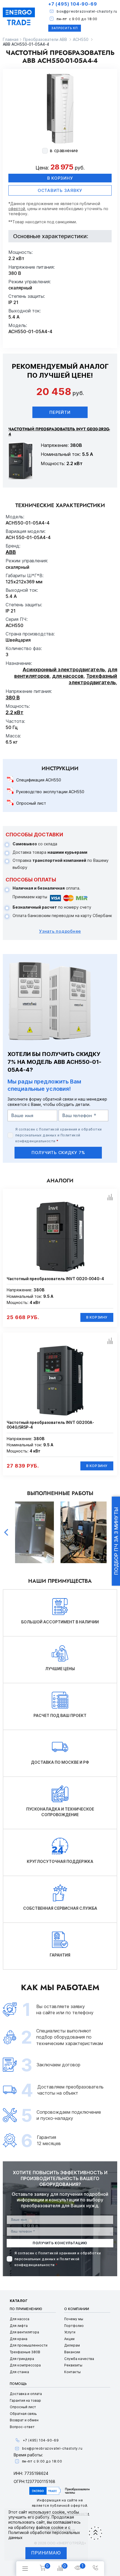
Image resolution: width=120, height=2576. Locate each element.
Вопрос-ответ (22, 2427)
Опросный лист (31, 803)
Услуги (70, 2332)
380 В (13, 698)
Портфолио (74, 2326)
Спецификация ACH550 (39, 780)
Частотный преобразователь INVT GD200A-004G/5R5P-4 (50, 1425)
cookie (58, 2512)
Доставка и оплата (26, 2394)
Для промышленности (29, 2345)
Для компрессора (25, 2365)
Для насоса (20, 2319)
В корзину (60, 178)
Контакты (72, 2372)
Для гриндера (22, 2359)
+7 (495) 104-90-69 (73, 4)
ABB (11, 552)
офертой (17, 209)
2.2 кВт (15, 712)
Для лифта (19, 2326)
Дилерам (72, 2345)
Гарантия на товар (25, 2400)
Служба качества (79, 2359)
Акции (69, 2339)
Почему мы (74, 2319)
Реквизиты (73, 2365)
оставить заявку (60, 190)
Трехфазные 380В (25, 2352)
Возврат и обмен (24, 2420)
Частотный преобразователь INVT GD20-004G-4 (55, 1279)
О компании (77, 2309)
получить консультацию (60, 2243)
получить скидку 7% (58, 1153)
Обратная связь (23, 2414)
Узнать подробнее (60, 931)
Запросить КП (65, 28)
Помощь (18, 2384)
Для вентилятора (24, 2332)
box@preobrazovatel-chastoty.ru (87, 11)
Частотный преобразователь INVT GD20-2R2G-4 (59, 431)
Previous (6, 1532)
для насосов (68, 676)
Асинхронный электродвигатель (64, 669)
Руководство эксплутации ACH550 (50, 792)
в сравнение (64, 150)
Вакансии (72, 2352)
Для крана (19, 2339)
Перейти (60, 412)
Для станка (19, 2372)
